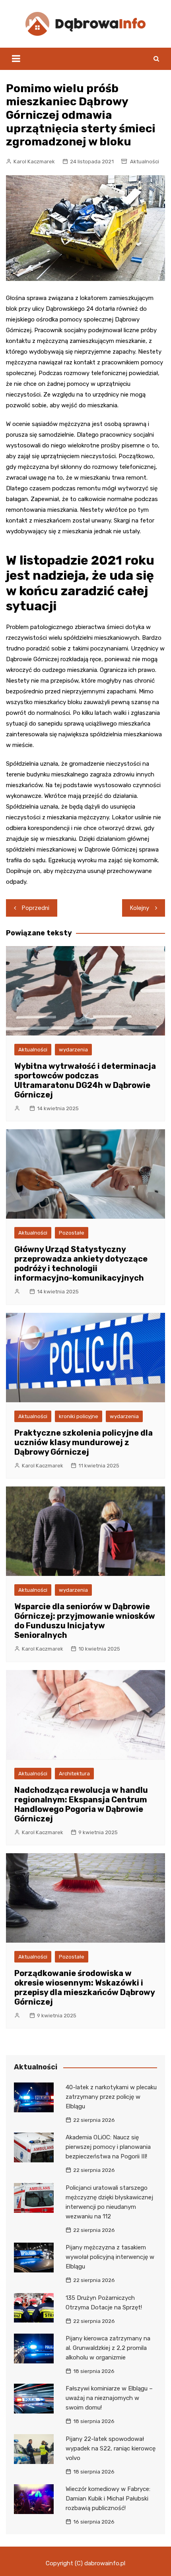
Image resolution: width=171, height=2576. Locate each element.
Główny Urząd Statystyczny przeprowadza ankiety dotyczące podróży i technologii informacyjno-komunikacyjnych (81, 1264)
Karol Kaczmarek (34, 162)
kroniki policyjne (79, 1416)
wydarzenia (73, 1050)
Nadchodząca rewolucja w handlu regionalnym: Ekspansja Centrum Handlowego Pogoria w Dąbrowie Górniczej (81, 1804)
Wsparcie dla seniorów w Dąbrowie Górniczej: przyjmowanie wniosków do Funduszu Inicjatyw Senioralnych (85, 1621)
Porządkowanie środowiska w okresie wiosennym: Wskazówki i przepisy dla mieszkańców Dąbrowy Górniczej (85, 1988)
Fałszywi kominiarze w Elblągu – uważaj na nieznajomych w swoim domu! (109, 2398)
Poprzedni (36, 908)
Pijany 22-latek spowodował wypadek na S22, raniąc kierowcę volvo (111, 2448)
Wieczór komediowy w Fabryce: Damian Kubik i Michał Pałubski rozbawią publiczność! (108, 2499)
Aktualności (145, 162)
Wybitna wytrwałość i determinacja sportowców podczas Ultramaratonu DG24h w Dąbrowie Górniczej (85, 1080)
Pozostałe (72, 1233)
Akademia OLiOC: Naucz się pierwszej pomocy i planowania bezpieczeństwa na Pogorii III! (108, 2147)
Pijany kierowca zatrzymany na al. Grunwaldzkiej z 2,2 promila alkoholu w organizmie (108, 2348)
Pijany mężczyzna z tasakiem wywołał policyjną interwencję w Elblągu (110, 2257)
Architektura (74, 1774)
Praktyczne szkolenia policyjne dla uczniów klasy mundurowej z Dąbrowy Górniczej (84, 1442)
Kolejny (140, 908)
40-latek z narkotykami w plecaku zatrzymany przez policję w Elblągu (111, 2097)
